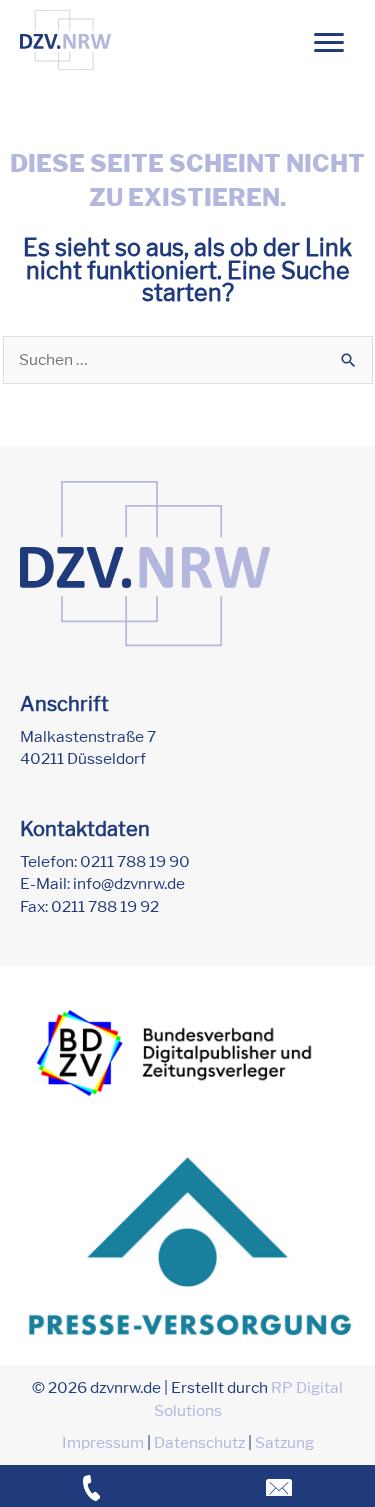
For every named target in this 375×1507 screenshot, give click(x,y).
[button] (329, 43)
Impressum (103, 1442)
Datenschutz (199, 1442)
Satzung (284, 1442)
